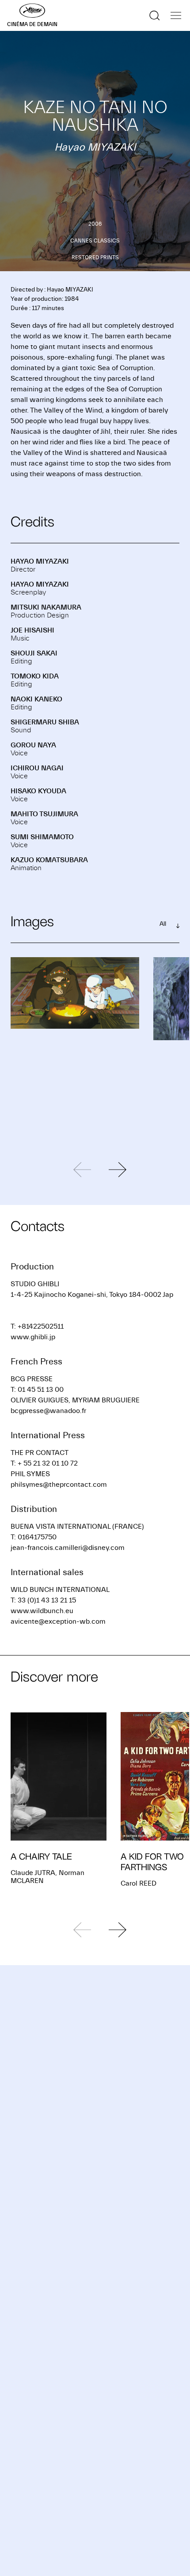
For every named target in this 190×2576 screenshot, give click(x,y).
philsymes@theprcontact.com (59, 1485)
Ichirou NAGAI (37, 768)
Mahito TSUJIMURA (44, 814)
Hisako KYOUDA (38, 791)
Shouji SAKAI (34, 653)
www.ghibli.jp (33, 1337)
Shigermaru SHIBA (45, 722)
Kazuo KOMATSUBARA (49, 860)
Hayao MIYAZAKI (40, 561)
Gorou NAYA (33, 745)
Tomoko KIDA (35, 676)
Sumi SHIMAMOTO (42, 837)
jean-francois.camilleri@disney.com (68, 1548)
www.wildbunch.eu (42, 1611)
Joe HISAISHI (32, 630)
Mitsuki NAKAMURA (46, 607)
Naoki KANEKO (36, 699)
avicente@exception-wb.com (58, 1621)
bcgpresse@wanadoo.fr (48, 1411)
